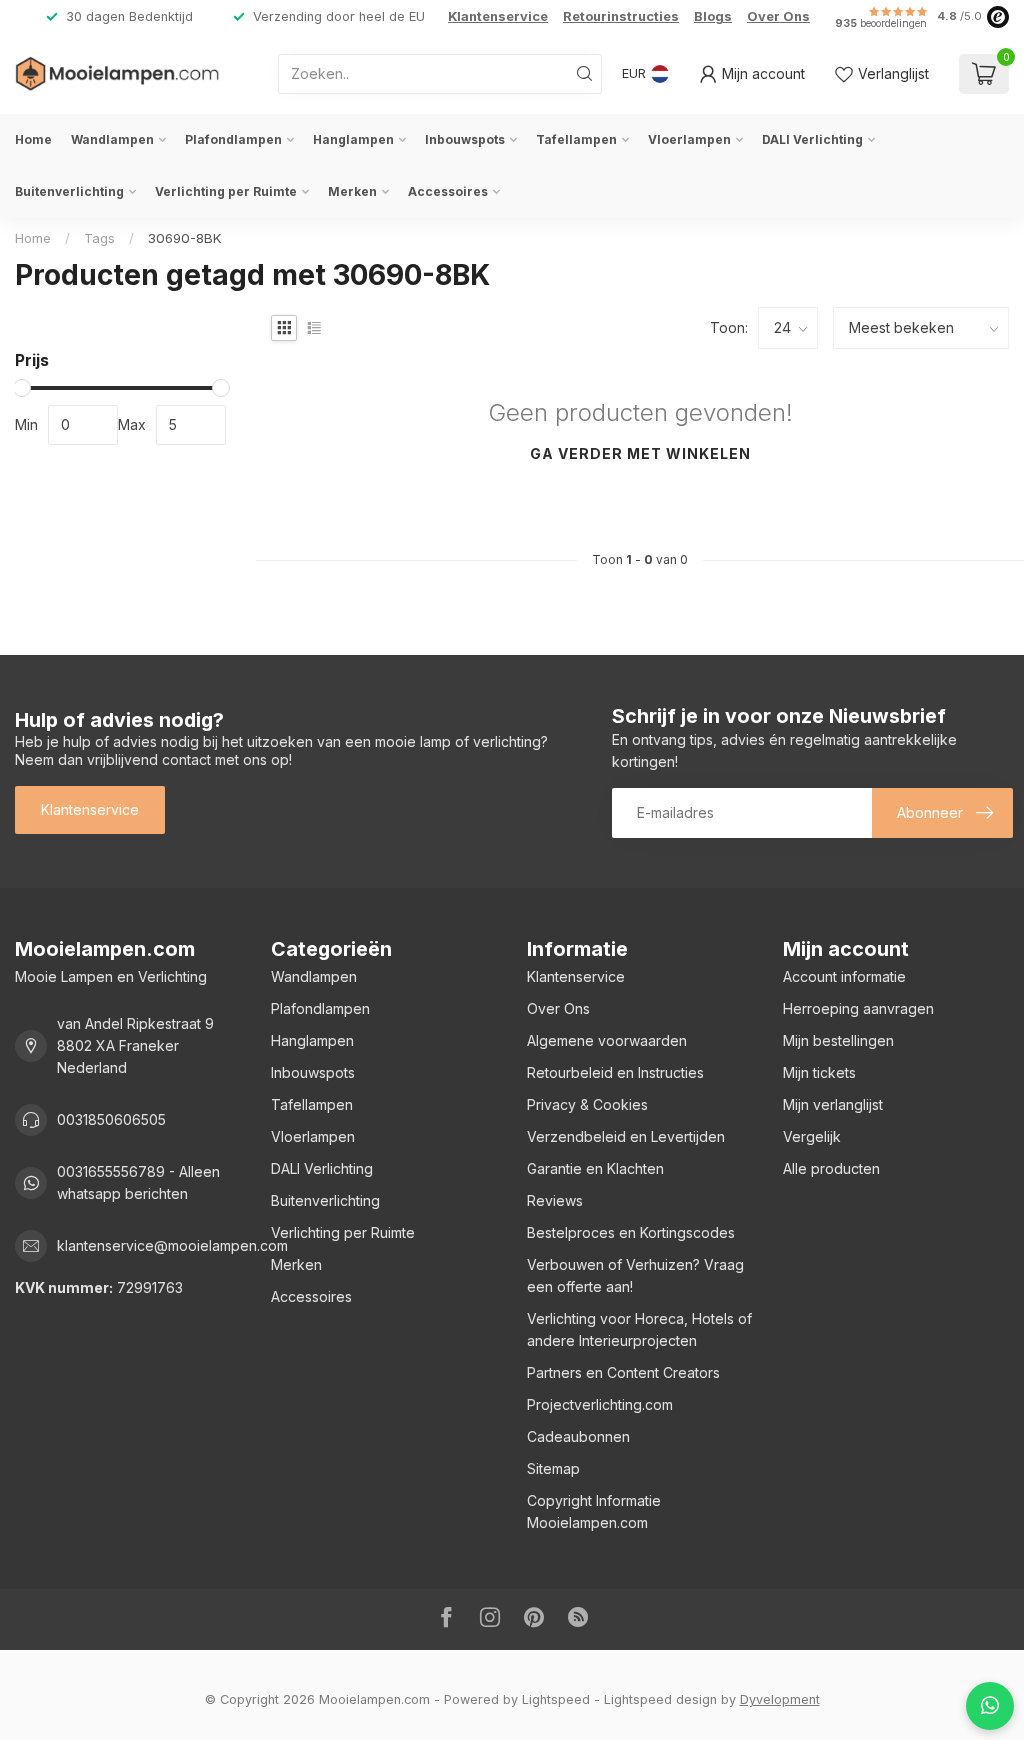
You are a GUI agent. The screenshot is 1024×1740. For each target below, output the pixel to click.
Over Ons (778, 16)
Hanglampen (353, 139)
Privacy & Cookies (587, 1104)
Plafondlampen (233, 139)
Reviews (555, 1200)
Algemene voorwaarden (607, 1040)
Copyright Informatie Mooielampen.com (594, 1511)
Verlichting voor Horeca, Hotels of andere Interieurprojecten (639, 1329)
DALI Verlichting (812, 139)
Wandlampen (112, 139)
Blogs (713, 16)
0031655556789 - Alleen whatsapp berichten (138, 1182)
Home (33, 139)
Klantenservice (498, 16)
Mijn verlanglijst (833, 1104)
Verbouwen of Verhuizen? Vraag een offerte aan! (635, 1275)
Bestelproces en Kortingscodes (631, 1232)
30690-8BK (185, 238)
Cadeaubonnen (578, 1436)
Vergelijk (812, 1136)
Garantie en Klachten (595, 1168)
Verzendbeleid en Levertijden (626, 1136)
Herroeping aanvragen (858, 1008)
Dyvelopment (780, 1699)
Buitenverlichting (69, 191)
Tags (99, 238)
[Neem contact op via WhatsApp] (990, 1706)
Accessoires (448, 191)
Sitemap (553, 1468)
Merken (352, 191)
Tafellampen (576, 139)
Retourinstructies (621, 16)
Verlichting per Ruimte (226, 191)
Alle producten (831, 1168)
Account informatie (844, 976)
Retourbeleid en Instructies (615, 1072)
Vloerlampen (689, 139)
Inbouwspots (465, 139)
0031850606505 (111, 1119)
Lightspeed (556, 1699)
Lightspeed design (660, 1699)
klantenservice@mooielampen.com (172, 1245)
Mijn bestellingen (838, 1040)
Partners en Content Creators (623, 1372)
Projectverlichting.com (600, 1404)
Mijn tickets (819, 1072)
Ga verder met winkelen (640, 453)
